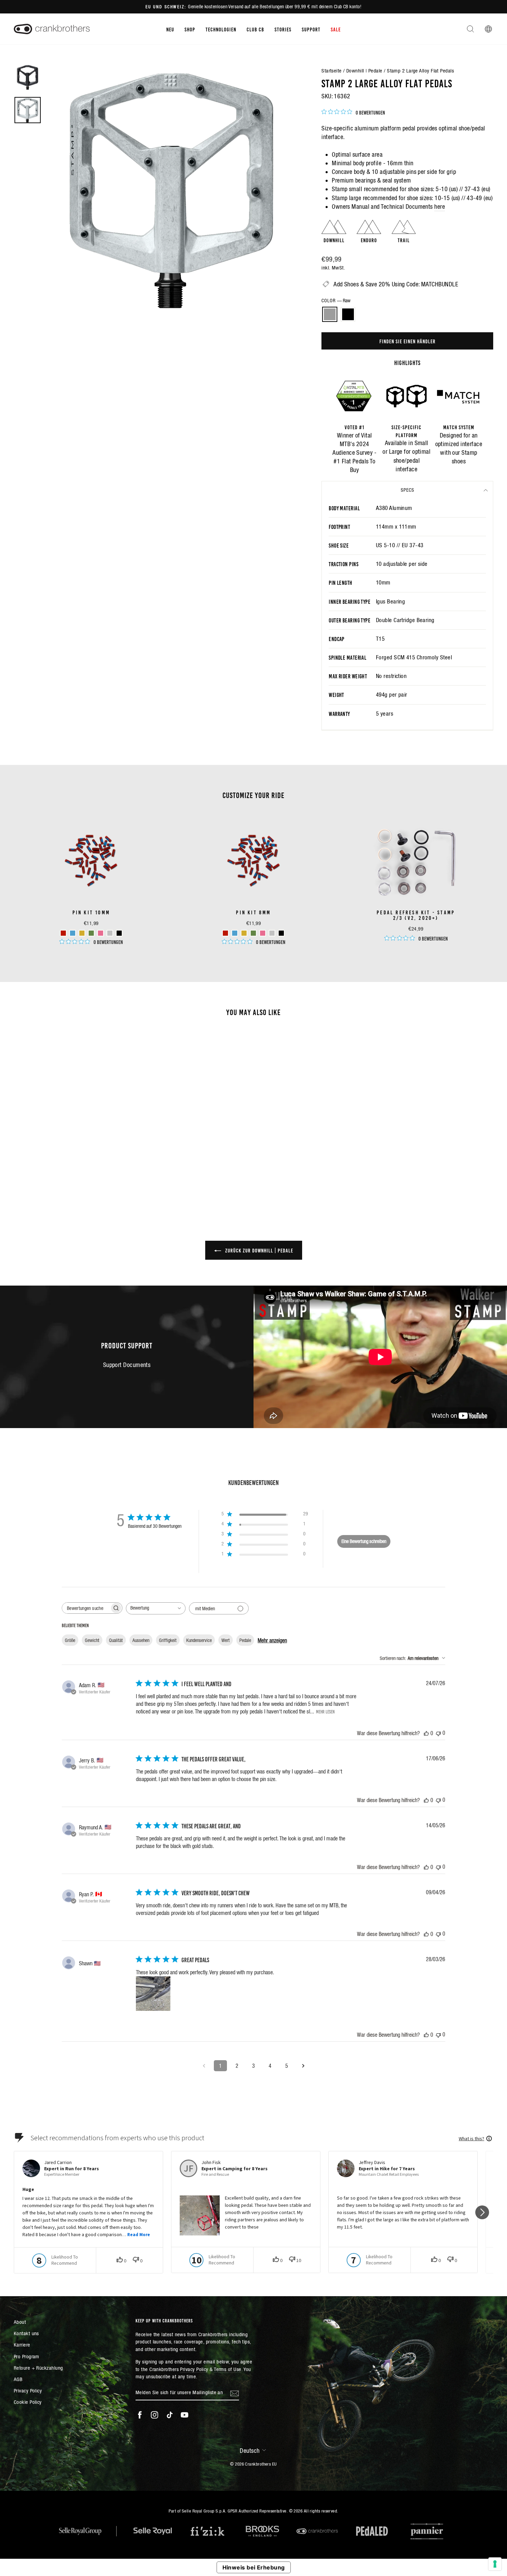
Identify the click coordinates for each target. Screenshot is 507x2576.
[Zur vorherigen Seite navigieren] (204, 2066)
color (336, 301)
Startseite (332, 71)
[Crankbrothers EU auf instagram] (155, 2415)
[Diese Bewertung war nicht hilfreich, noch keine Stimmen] (438, 1733)
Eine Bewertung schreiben (364, 1541)
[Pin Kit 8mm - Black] (281, 933)
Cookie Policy (28, 2402)
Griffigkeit (168, 1640)
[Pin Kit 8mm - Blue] (235, 933)
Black (348, 314)
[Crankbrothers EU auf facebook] (140, 2415)
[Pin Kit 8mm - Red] (225, 933)
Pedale (245, 1640)
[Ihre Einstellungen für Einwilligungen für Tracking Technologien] (495, 2564)
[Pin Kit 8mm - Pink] (263, 933)
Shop (190, 29)
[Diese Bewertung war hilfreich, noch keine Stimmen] (426, 1733)
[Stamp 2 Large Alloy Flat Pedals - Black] (76, 1175)
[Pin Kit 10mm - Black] (119, 933)
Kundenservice (199, 1640)
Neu (170, 29)
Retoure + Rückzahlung (38, 2368)
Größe (70, 1640)
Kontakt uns (26, 2333)
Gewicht (92, 1640)
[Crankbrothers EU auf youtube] (185, 2415)
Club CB (255, 29)
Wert (226, 1640)
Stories (283, 29)
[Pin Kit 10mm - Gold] (82, 933)
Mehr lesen (325, 1711)
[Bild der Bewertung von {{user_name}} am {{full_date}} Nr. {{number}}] (153, 1994)
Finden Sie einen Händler (407, 341)
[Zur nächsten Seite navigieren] (303, 2066)
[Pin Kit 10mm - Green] (91, 933)
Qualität (116, 1640)
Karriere (22, 2345)
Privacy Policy (28, 2391)
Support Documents (127, 1365)
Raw (330, 314)
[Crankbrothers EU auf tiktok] (170, 2415)
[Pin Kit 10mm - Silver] (110, 933)
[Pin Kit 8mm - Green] (253, 933)
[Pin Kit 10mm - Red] (63, 933)
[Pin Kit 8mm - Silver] (272, 933)
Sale (336, 29)
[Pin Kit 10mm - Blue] (73, 933)
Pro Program (27, 2356)
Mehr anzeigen (272, 1640)
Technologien (221, 29)
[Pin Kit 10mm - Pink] (101, 933)
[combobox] (156, 1608)
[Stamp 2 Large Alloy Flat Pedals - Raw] (66, 1175)
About (20, 2322)
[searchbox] (86, 1608)
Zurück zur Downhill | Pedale (259, 1250)
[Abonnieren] (235, 2393)
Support (311, 29)
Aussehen (141, 1640)
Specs (407, 490)
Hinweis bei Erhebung (254, 2567)
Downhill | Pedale (364, 71)
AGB (18, 2379)
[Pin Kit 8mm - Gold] (244, 933)
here (440, 207)
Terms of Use (227, 2369)
